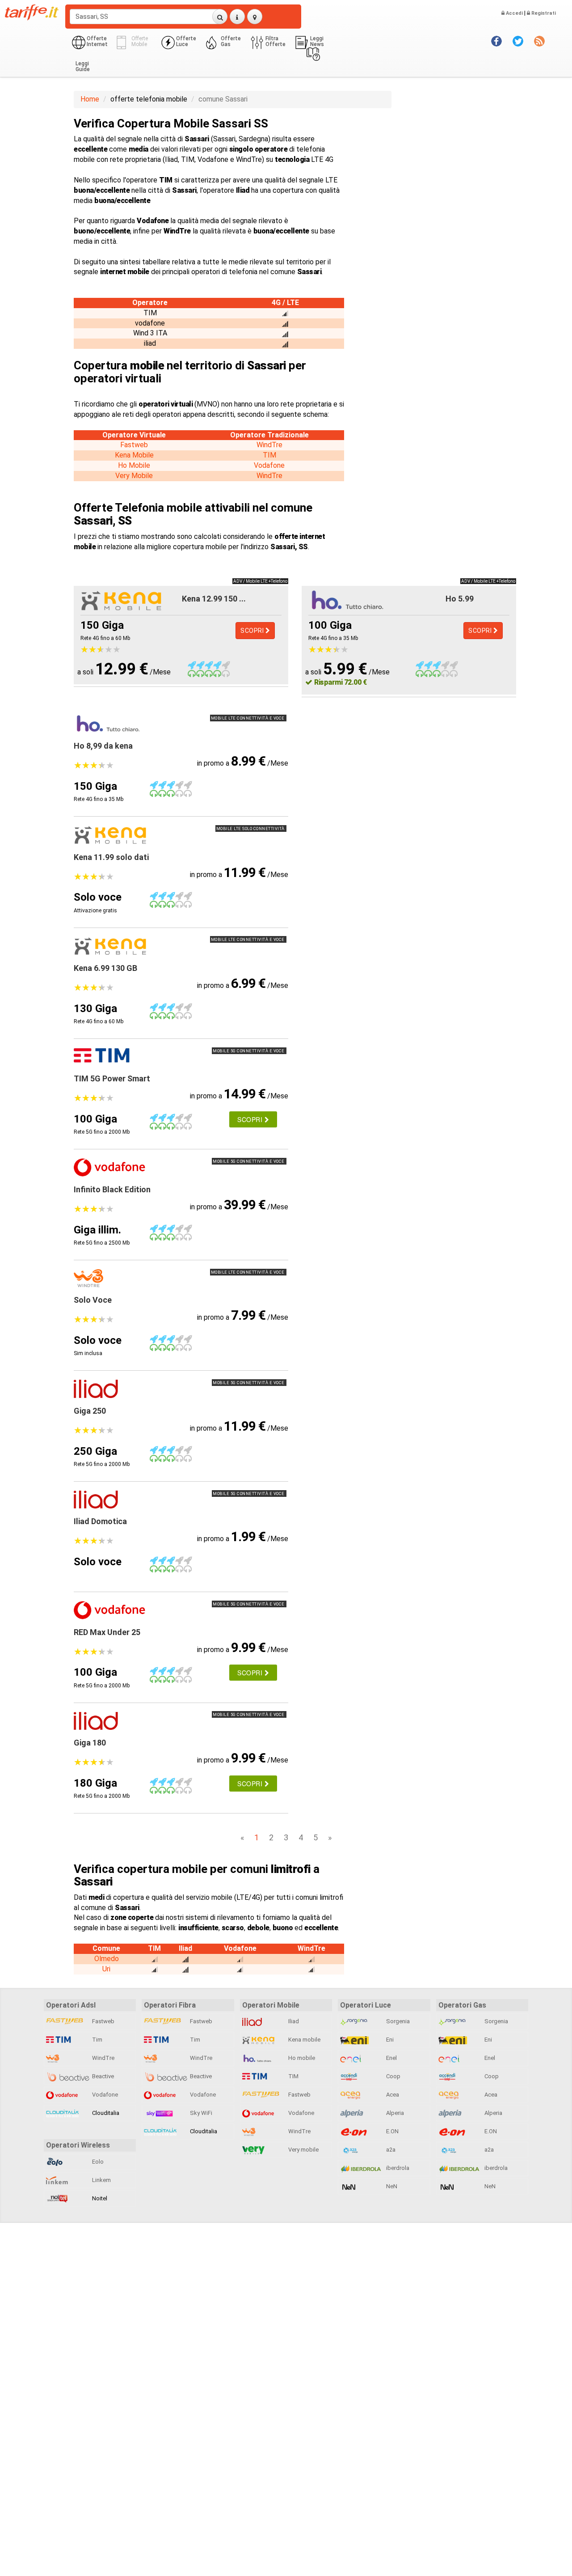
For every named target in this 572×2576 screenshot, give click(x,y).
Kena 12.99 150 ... (214, 599)
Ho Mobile (134, 465)
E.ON (392, 2131)
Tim (97, 2040)
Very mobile (303, 2150)
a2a (390, 2150)
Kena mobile (304, 2040)
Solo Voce (93, 1300)
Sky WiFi (200, 2113)
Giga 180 (90, 1743)
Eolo (97, 2162)
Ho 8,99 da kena (103, 746)
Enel (391, 2058)
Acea (392, 2095)
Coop (393, 2076)
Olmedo (107, 1959)
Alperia (394, 2113)
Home (90, 99)
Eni (389, 2040)
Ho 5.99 (460, 599)
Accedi (514, 13)
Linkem (101, 2180)
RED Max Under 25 (107, 1632)
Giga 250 (90, 1411)
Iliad (293, 2021)
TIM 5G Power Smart (112, 1078)
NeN (391, 2186)
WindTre (269, 445)
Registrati (543, 13)
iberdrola (397, 2168)
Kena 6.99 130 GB (105, 968)
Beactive (102, 2076)
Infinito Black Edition (112, 1189)
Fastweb (134, 445)
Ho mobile (301, 2058)
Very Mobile (134, 476)
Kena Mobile (134, 455)
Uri (106, 1969)
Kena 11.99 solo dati (111, 857)
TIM (269, 455)
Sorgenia (397, 2021)
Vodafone (269, 465)
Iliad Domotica (100, 1521)
